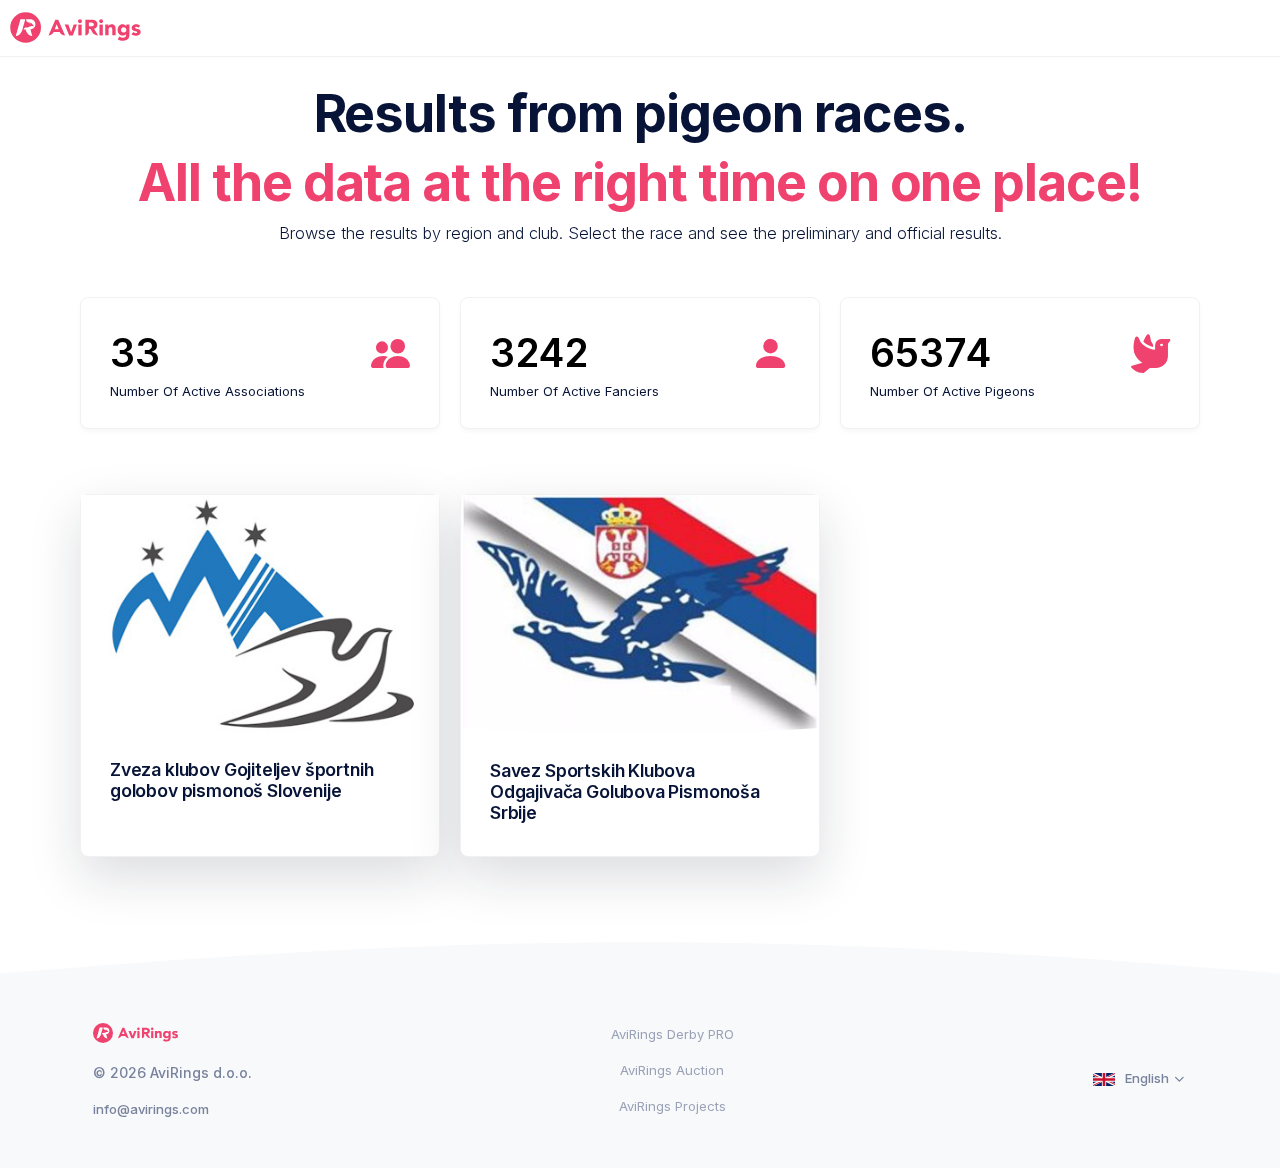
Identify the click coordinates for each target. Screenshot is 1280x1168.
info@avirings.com (151, 1109)
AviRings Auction (672, 1070)
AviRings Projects (672, 1106)
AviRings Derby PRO (672, 1034)
